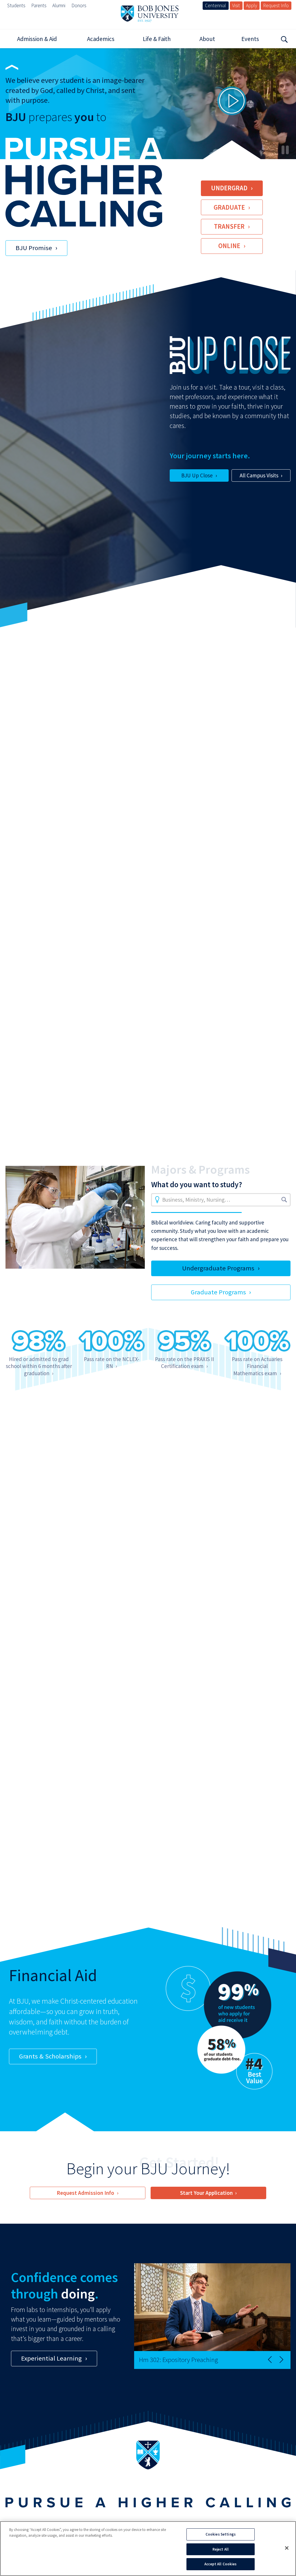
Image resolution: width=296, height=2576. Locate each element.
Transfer (229, 226)
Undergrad (229, 188)
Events (250, 39)
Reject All (221, 2549)
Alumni (59, 5)
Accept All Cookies (220, 2564)
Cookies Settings (221, 2534)
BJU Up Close (197, 475)
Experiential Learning (51, 2358)
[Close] (287, 2548)
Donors (79, 5)
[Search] (284, 39)
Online (229, 246)
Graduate (229, 207)
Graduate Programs (218, 1292)
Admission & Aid (37, 39)
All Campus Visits (259, 475)
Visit (236, 5)
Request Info (276, 5)
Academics (101, 39)
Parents (39, 5)
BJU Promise (34, 248)
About (207, 39)
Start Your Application (206, 2193)
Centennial (215, 5)
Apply (251, 5)
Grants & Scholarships (50, 2056)
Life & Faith (157, 39)
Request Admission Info (85, 2193)
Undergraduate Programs (218, 1268)
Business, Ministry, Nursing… (196, 1200)
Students (16, 5)
